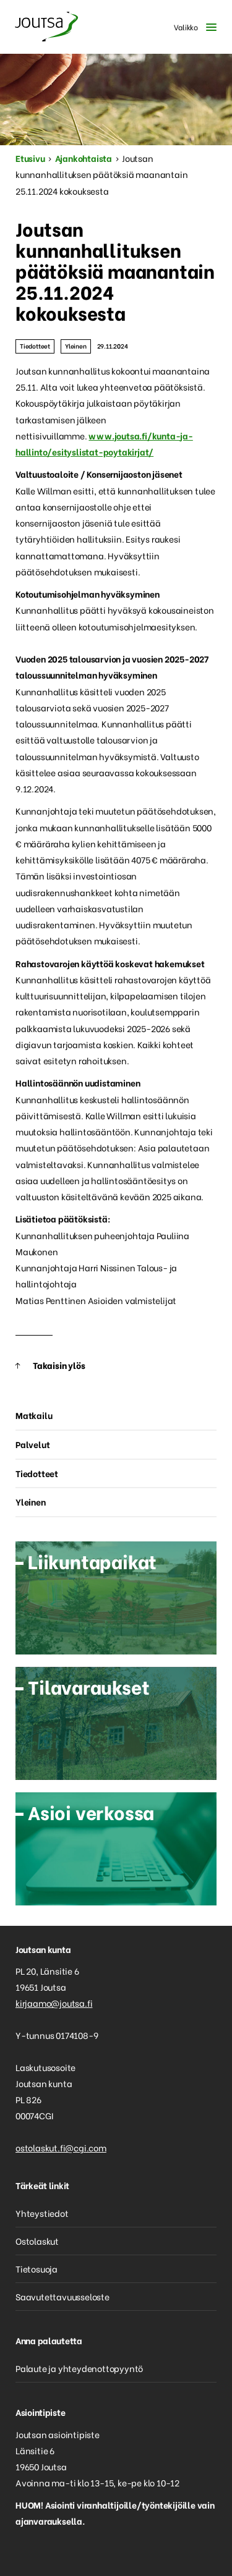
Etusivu (30, 158)
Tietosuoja (37, 2269)
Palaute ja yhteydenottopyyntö (79, 2368)
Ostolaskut (37, 2241)
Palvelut (32, 1444)
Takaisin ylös (59, 1365)
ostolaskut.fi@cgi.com (61, 2147)
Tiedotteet (35, 346)
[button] (192, 27)
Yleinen (76, 346)
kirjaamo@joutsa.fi (54, 2003)
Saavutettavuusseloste (62, 2296)
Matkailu (34, 1415)
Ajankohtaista (84, 158)
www (100, 435)
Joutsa (46, 27)
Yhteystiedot (42, 2213)
